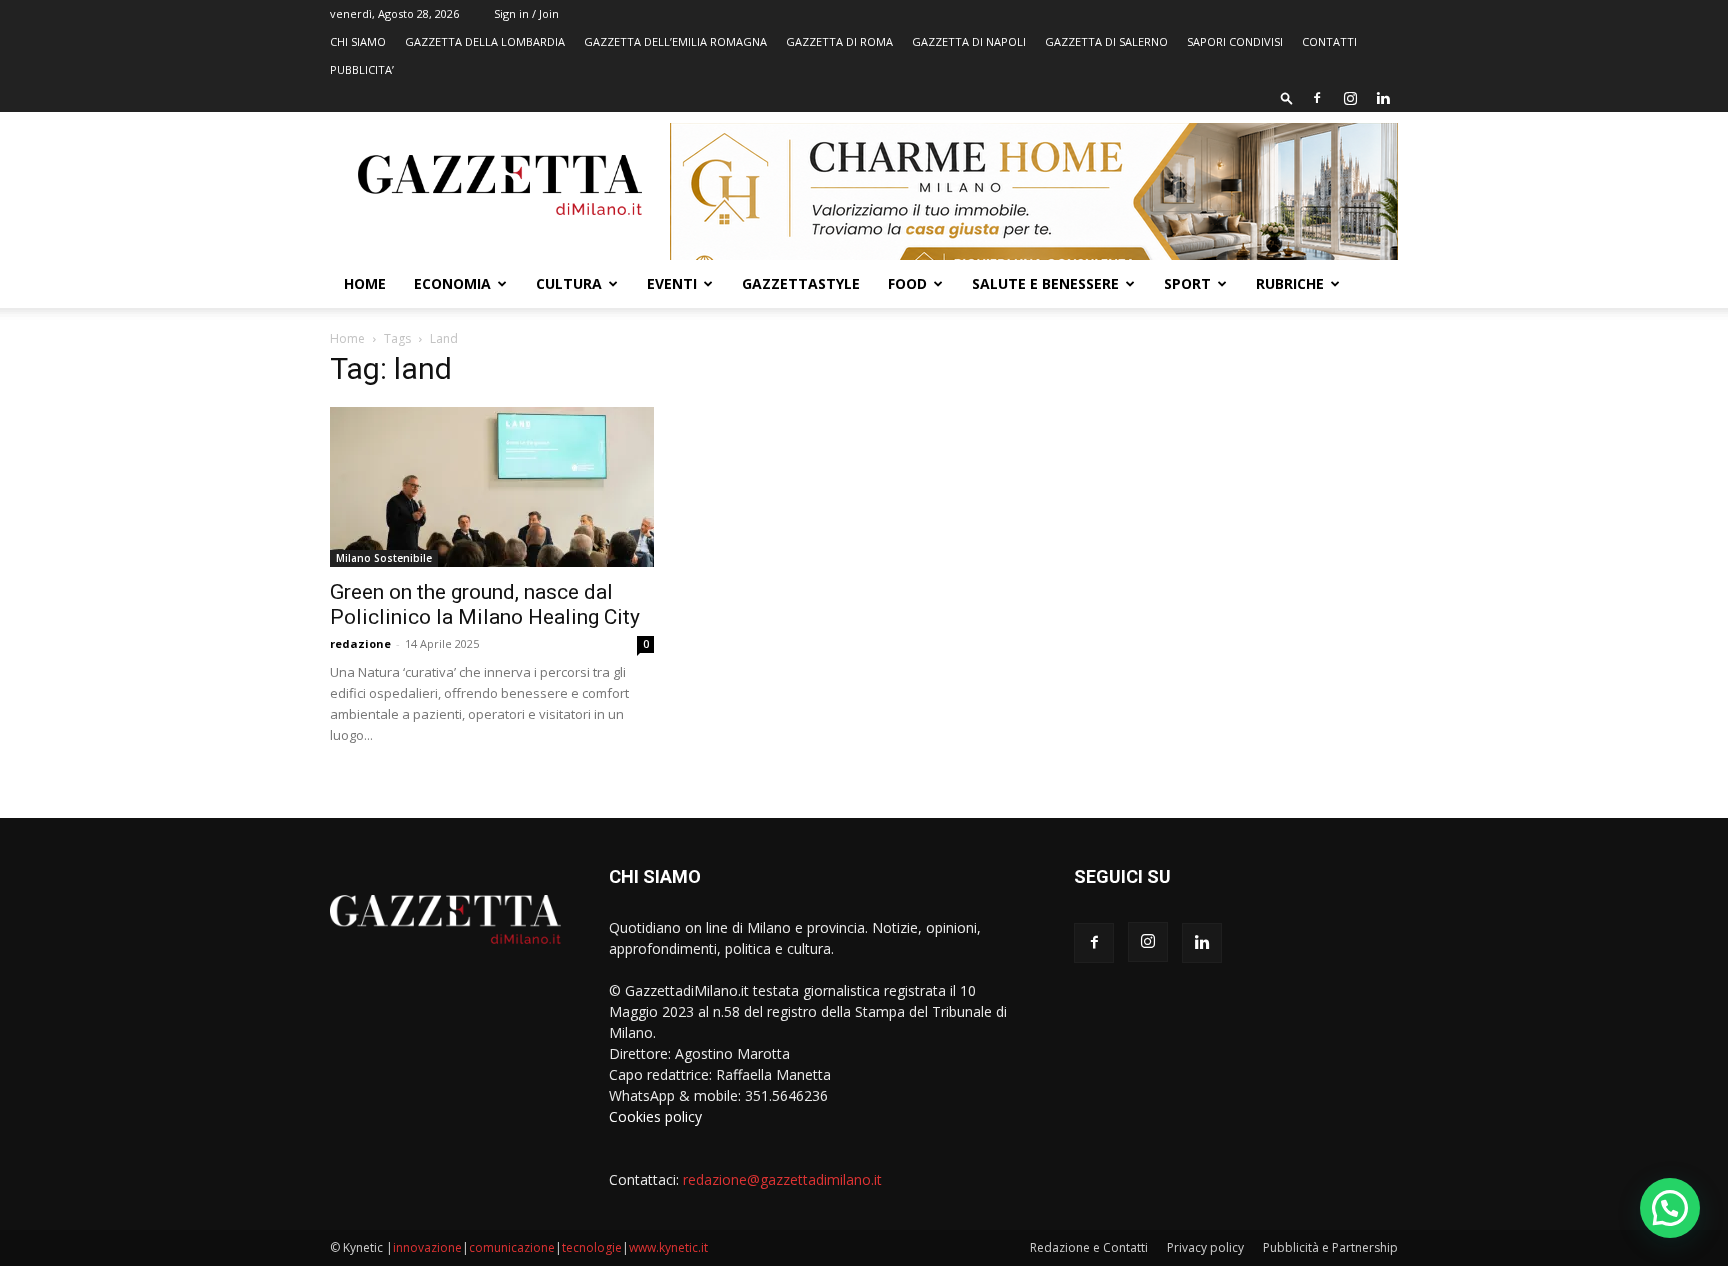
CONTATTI (1329, 41)
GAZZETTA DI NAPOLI (969, 41)
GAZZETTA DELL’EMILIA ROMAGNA (675, 41)
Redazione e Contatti (1089, 1247)
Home (365, 283)
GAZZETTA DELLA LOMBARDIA (485, 41)
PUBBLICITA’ (362, 69)
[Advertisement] (1236, 505)
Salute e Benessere (1045, 283)
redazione (360, 643)
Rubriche (1290, 283)
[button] (1287, 97)
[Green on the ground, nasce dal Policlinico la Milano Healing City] (492, 487)
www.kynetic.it (668, 1247)
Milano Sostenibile (384, 558)
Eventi (672, 283)
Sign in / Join (526, 13)
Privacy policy (1205, 1247)
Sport (1187, 283)
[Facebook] (1317, 98)
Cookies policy (655, 1116)
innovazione (427, 1247)
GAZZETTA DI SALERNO (1106, 41)
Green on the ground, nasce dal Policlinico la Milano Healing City (485, 604)
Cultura (569, 283)
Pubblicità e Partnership (1330, 1247)
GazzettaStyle (801, 283)
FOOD (907, 283)
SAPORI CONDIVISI (1235, 41)
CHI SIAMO (358, 41)
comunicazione (512, 1247)
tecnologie (592, 1247)
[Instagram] (1350, 98)
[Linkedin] (1383, 98)
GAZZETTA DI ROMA (839, 41)
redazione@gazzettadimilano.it (782, 1179)
